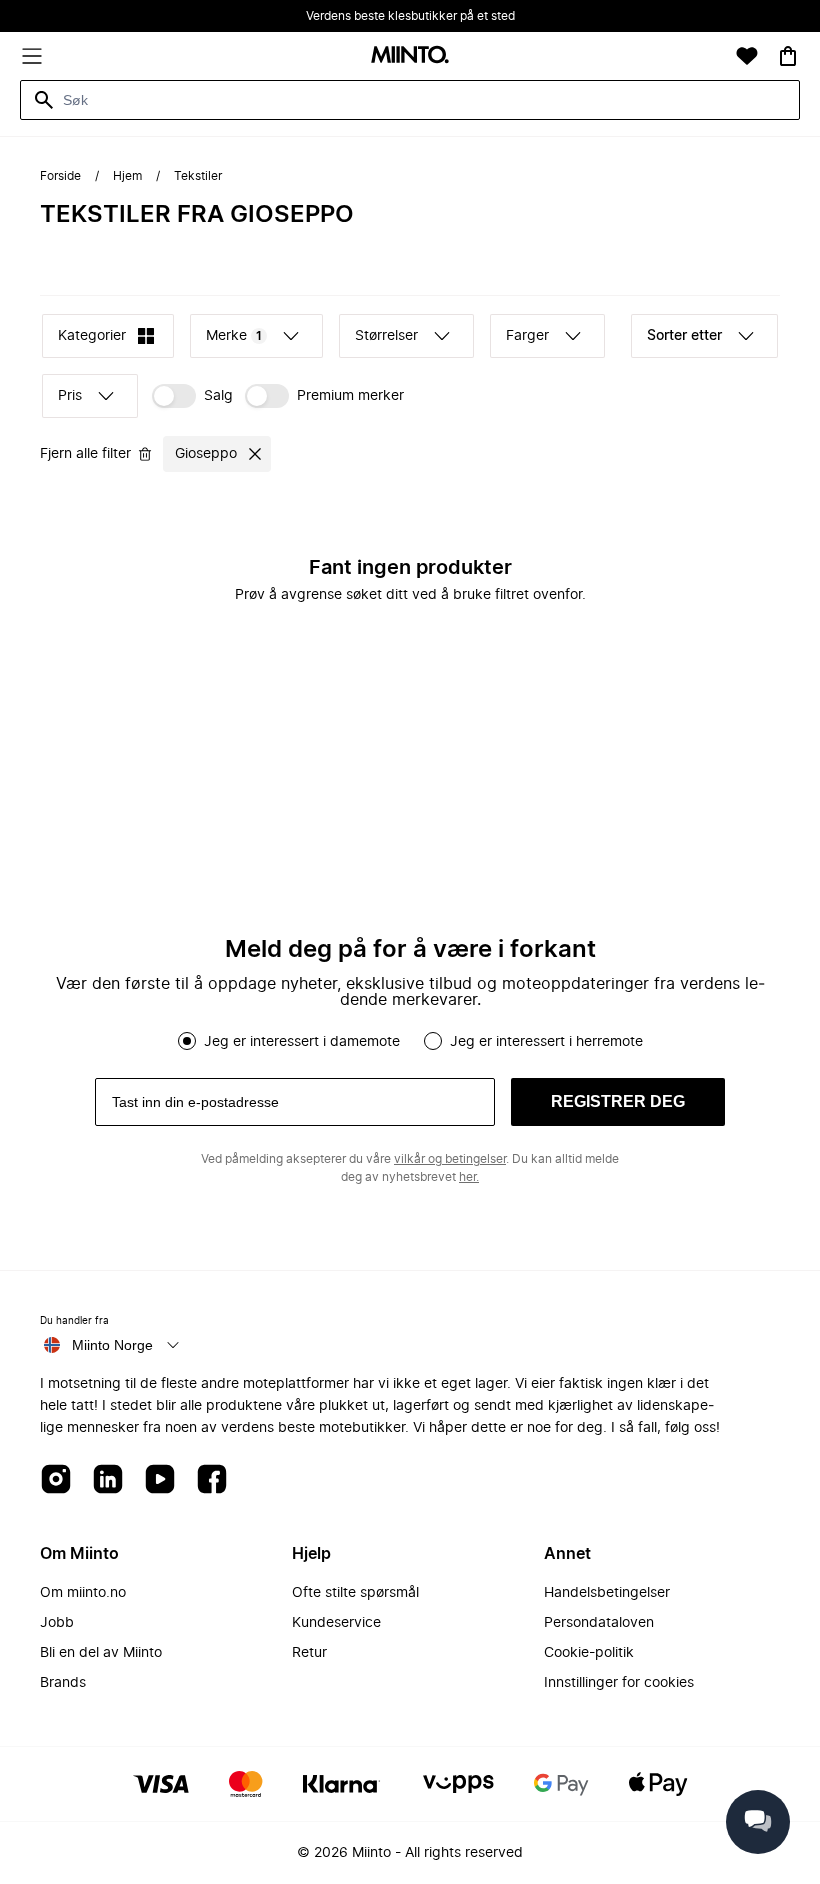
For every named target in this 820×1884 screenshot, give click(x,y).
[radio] (187, 1041)
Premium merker (350, 396)
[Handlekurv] (788, 56)
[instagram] (56, 1480)
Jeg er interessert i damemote (302, 1042)
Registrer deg (618, 1101)
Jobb (57, 1623)
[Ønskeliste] (747, 56)
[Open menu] (32, 56)
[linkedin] (108, 1480)
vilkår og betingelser (450, 1159)
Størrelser (386, 336)
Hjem (127, 176)
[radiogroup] (410, 1041)
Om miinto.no (83, 1593)
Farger (527, 336)
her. (469, 1177)
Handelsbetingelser (607, 1593)
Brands (63, 1683)
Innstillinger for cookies (619, 1683)
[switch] (192, 396)
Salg (218, 396)
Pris (70, 396)
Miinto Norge (112, 1345)
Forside (60, 176)
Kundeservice (336, 1623)
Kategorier (92, 336)
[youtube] (160, 1480)
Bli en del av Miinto (101, 1653)
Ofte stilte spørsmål (355, 1593)
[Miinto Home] (410, 56)
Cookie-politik (589, 1653)
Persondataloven (599, 1623)
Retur (309, 1653)
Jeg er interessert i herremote (546, 1042)
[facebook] (212, 1480)
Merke (234, 336)
